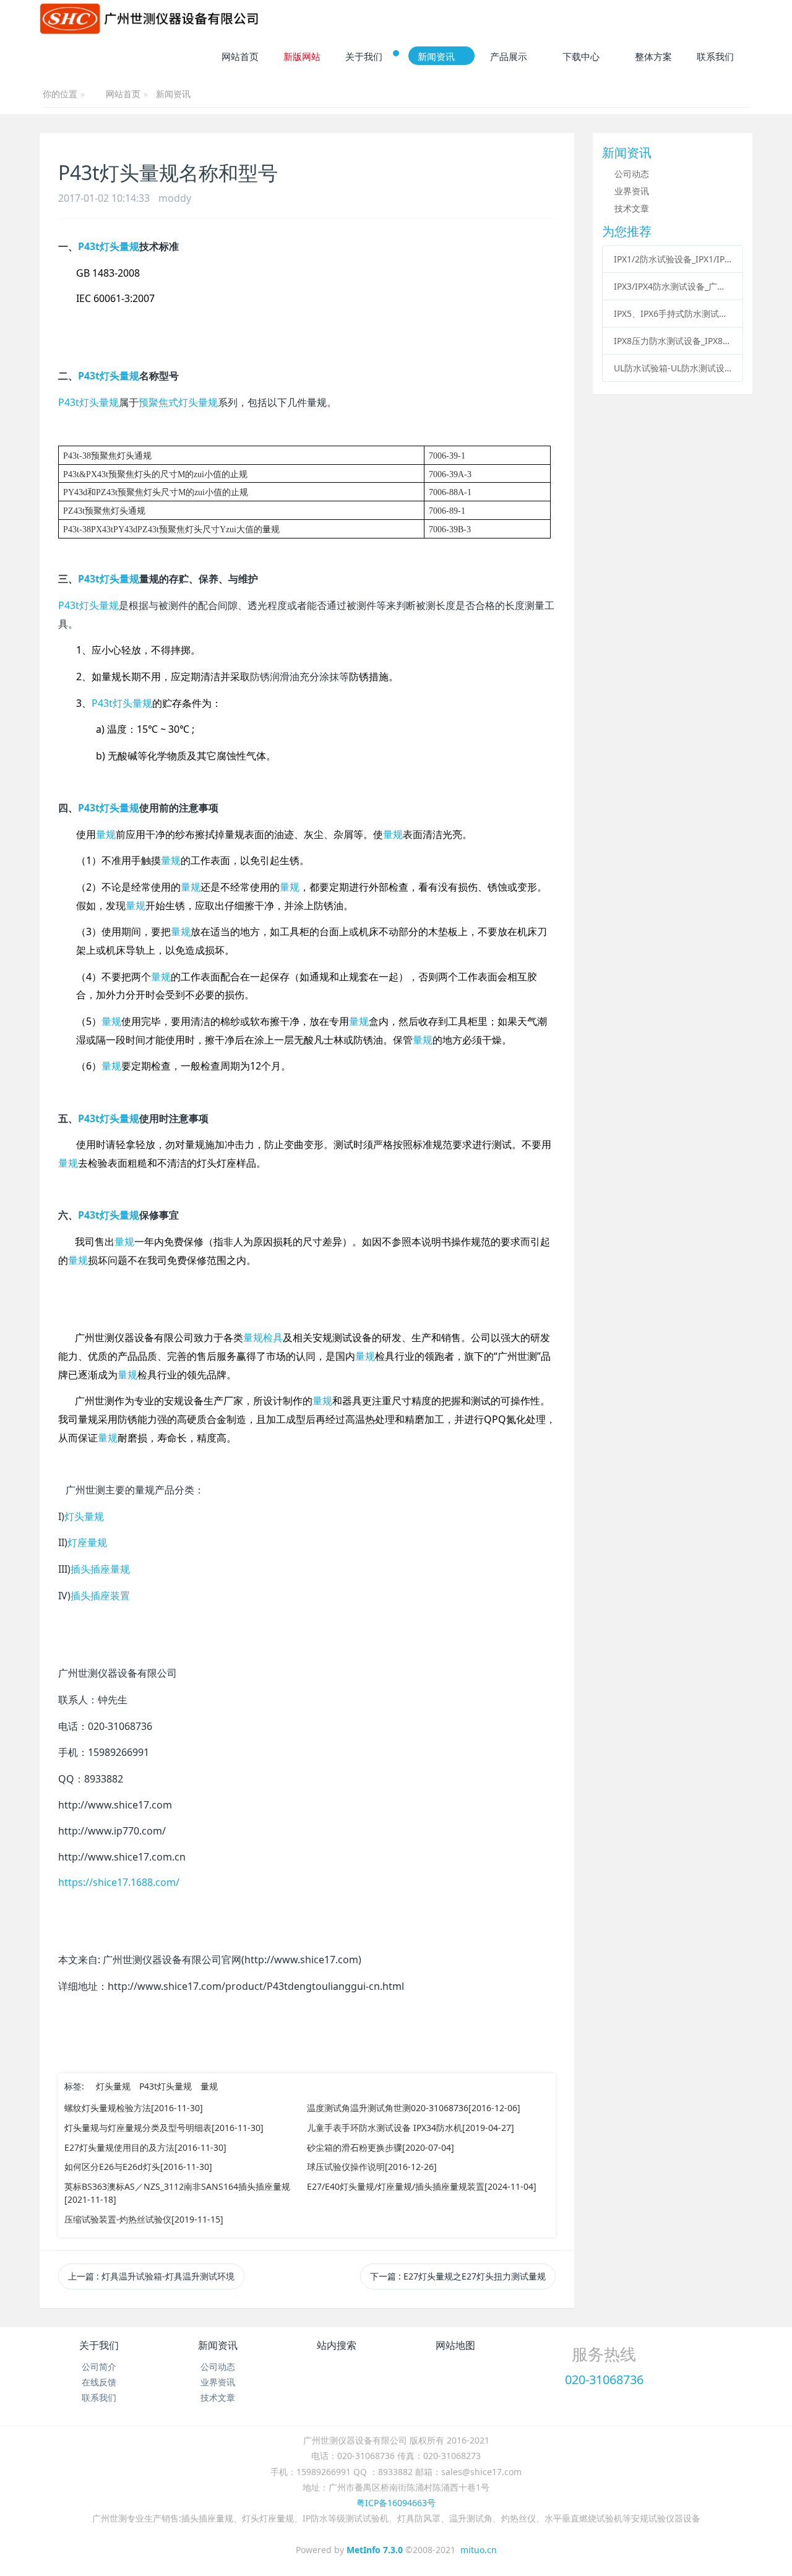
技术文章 (632, 208)
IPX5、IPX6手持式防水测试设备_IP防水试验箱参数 (673, 313)
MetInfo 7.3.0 (375, 2550)
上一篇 (151, 2276)
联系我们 (99, 2397)
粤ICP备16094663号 (396, 2503)
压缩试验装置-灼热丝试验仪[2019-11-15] (144, 2219)
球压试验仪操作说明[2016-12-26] (372, 2167)
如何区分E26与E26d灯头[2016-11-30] (138, 2167)
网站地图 (455, 2345)
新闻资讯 (173, 94)
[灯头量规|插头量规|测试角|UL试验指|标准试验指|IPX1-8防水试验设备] (149, 19)
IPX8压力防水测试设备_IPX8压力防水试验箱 (673, 341)
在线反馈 (99, 2382)
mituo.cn (479, 2550)
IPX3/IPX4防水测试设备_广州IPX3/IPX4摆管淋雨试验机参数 (673, 286)
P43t (88, 402)
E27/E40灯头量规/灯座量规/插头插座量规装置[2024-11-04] (422, 2186)
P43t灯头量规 (166, 2086)
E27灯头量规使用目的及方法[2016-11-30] (145, 2147)
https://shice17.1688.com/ (119, 1882)
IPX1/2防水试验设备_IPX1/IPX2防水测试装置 (673, 259)
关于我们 (99, 2345)
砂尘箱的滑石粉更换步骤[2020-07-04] (381, 2147)
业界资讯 (632, 191)
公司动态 (632, 174)
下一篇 (458, 2276)
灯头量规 (113, 2086)
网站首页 (123, 95)
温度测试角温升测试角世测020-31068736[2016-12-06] (414, 2108)
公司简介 (99, 2366)
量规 (209, 2086)
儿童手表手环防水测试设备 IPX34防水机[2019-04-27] (411, 2128)
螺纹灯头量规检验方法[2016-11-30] (134, 2108)
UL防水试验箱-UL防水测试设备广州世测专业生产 (673, 368)
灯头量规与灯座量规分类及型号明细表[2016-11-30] (164, 2128)
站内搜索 (337, 2345)
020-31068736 (604, 2379)
